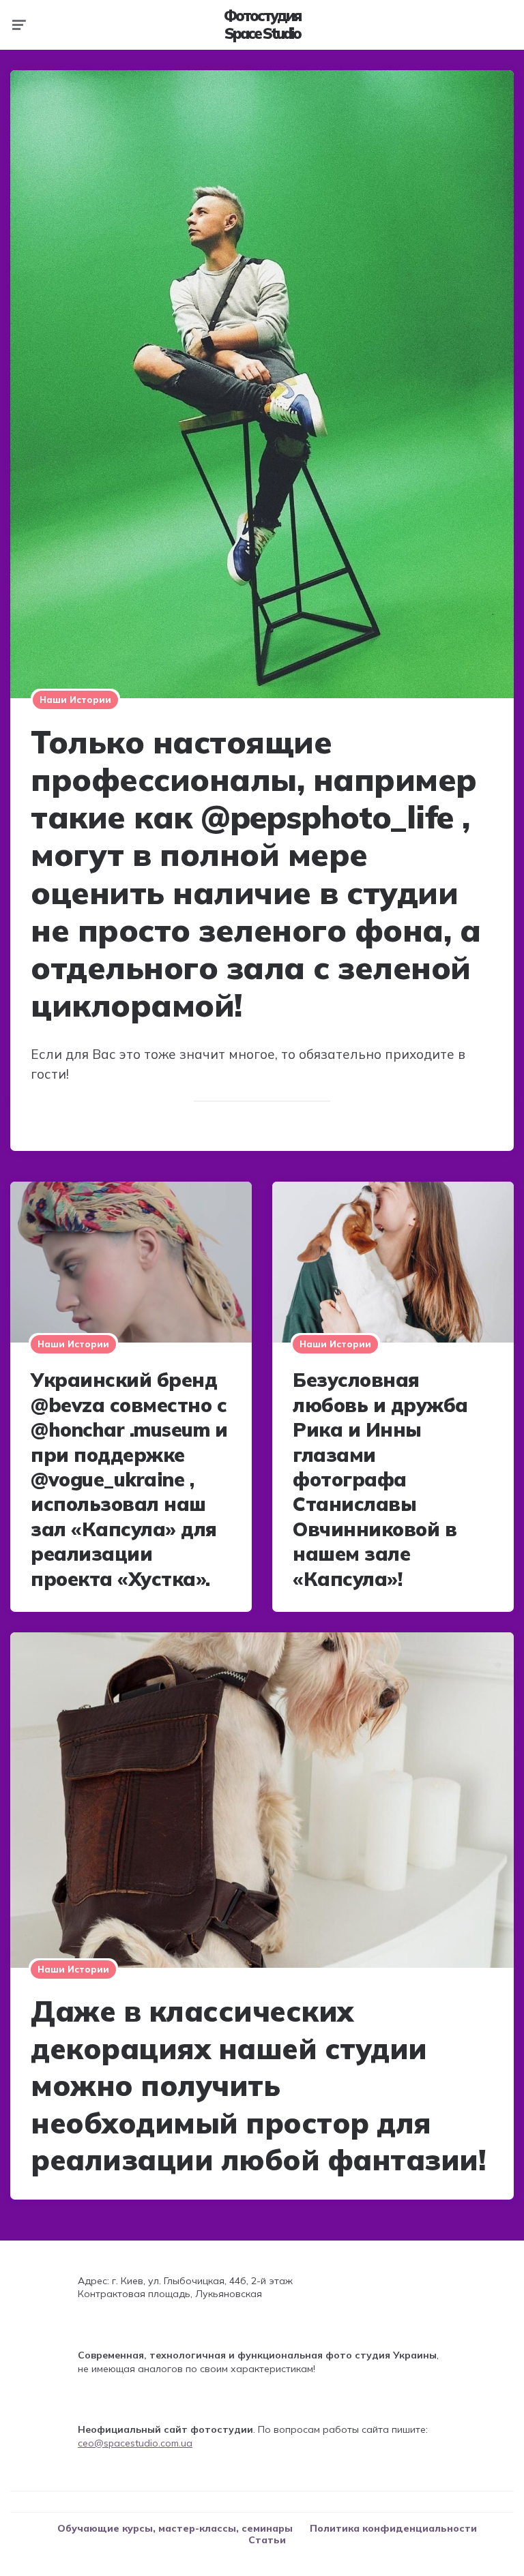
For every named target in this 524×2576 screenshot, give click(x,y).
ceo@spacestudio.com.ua (135, 2443)
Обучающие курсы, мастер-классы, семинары (175, 2528)
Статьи (267, 2540)
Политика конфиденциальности (393, 2528)
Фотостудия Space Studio (262, 25)
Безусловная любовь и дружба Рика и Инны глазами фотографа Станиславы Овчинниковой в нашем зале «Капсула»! (380, 1479)
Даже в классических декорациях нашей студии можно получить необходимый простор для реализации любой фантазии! (258, 2085)
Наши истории (75, 700)
